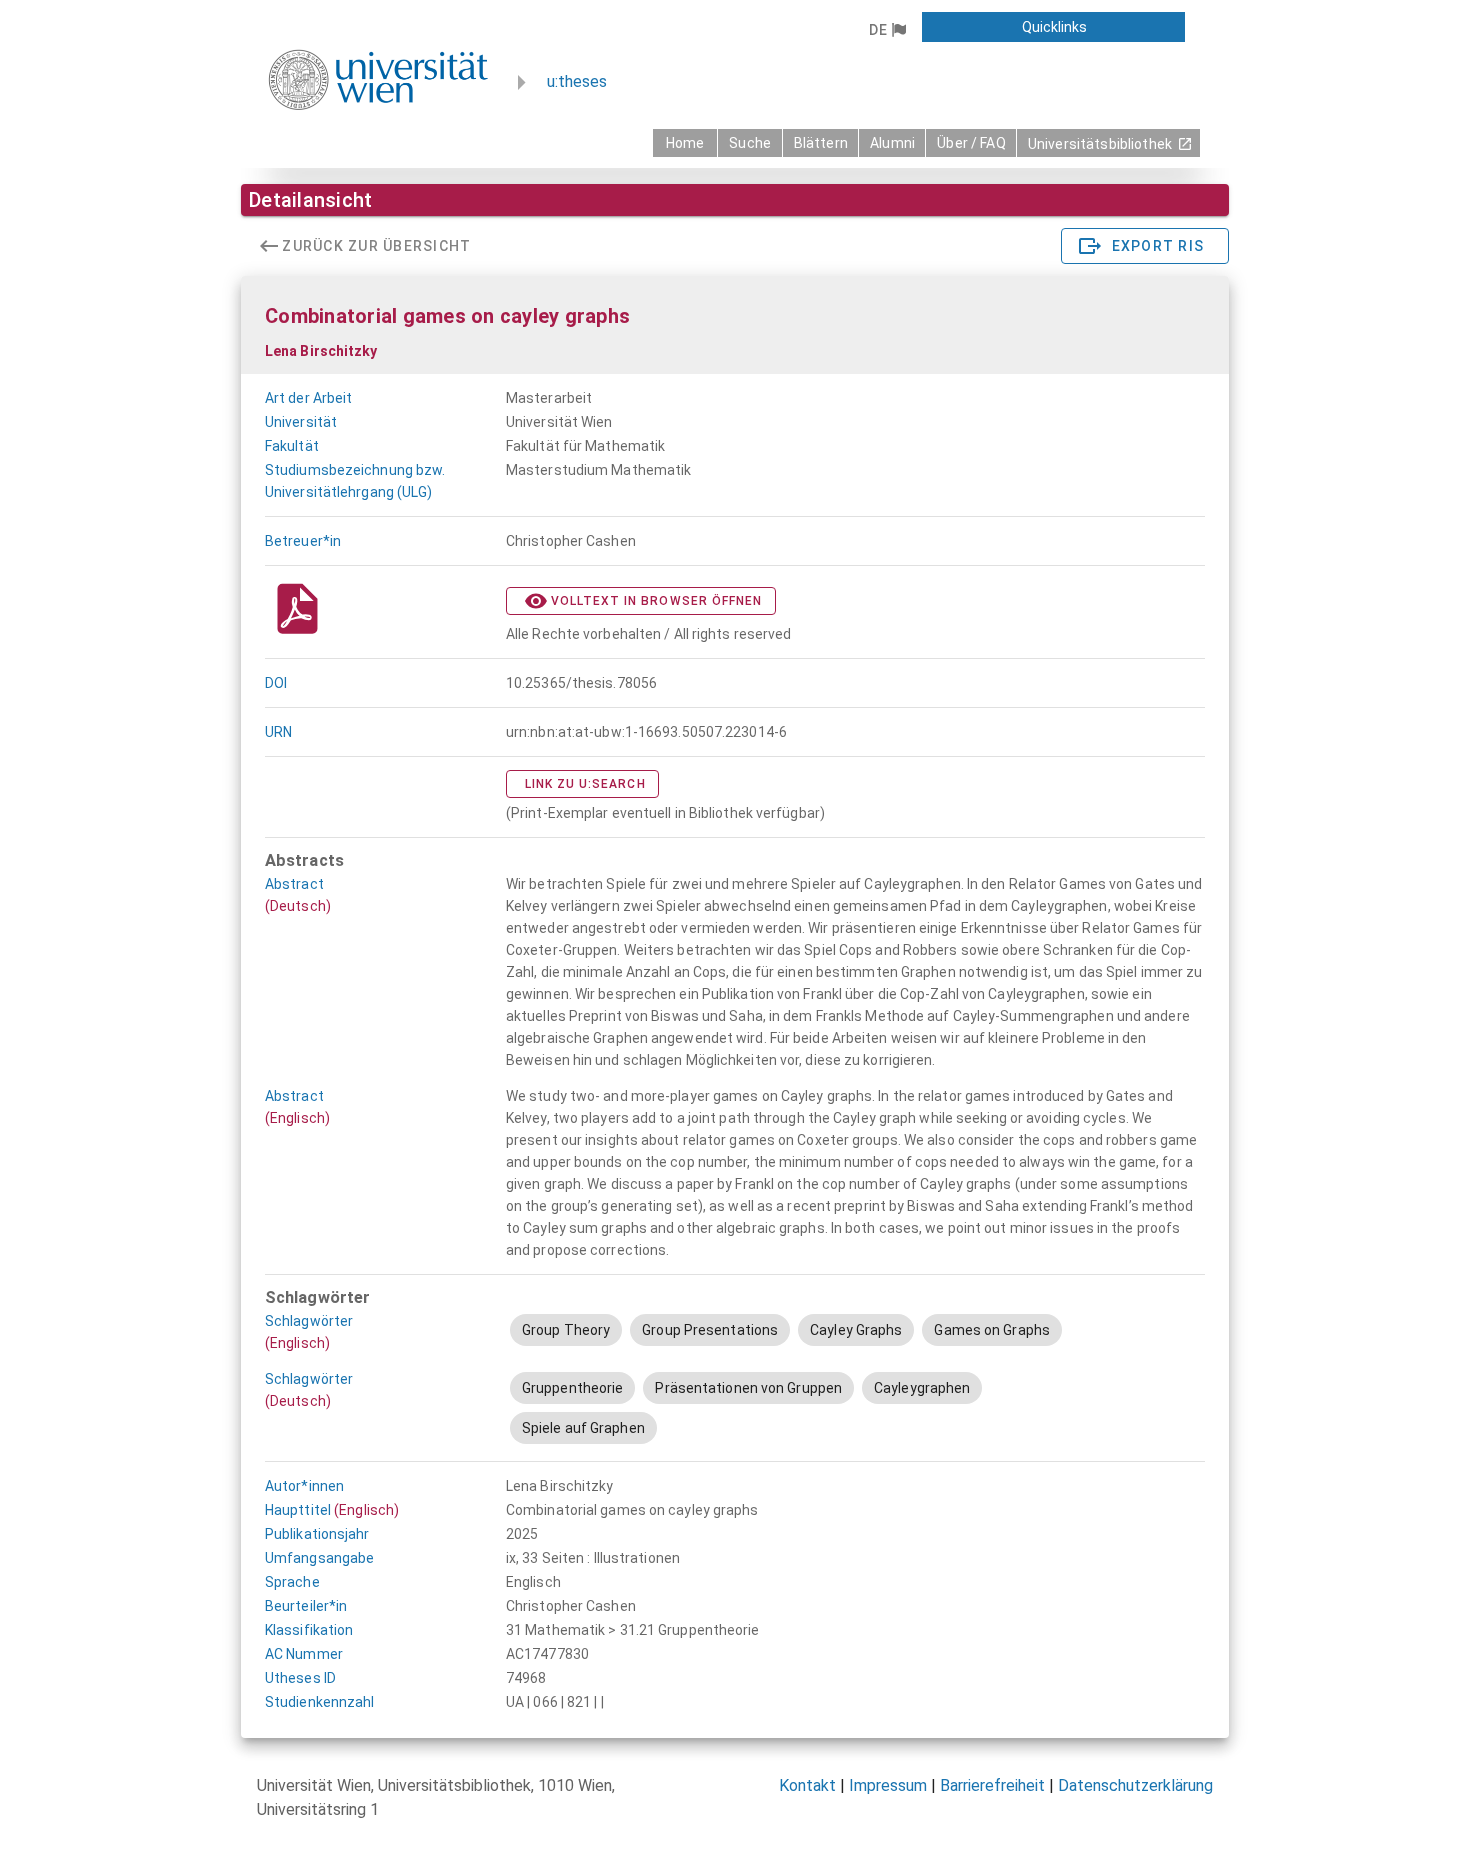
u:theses (577, 81)
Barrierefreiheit (992, 1785)
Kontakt (807, 1785)
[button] (886, 30)
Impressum (888, 1785)
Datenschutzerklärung (1135, 1785)
